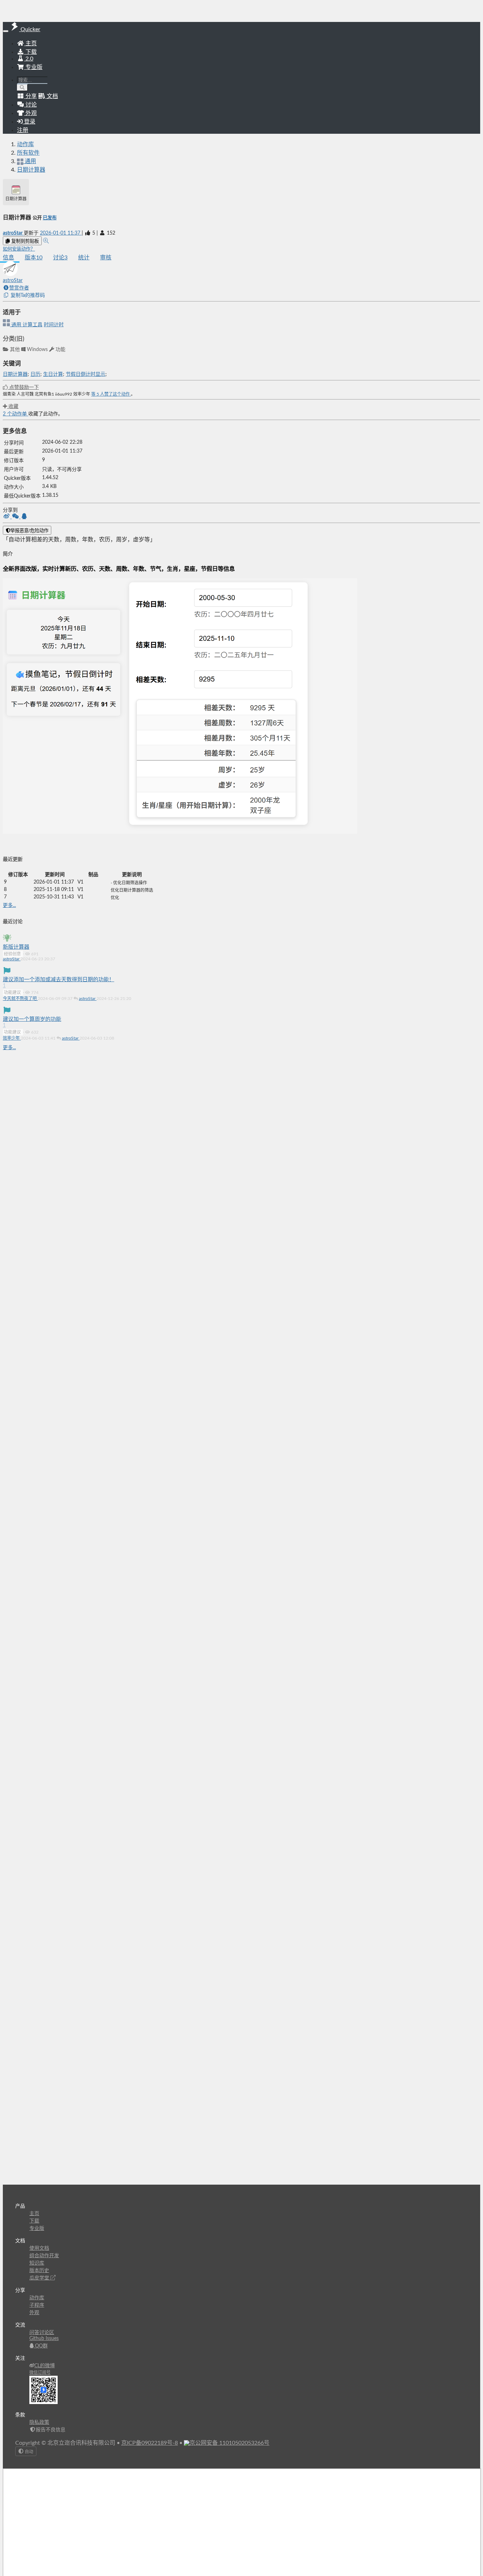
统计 (84, 258)
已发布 (50, 218)
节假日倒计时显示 (86, 374)
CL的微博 (45, 2366)
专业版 (33, 67)
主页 (30, 44)
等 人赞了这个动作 (111, 394)
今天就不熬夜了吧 (20, 999)
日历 (35, 374)
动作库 (25, 144)
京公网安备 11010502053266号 (229, 2443)
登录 (29, 122)
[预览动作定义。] (46, 241)
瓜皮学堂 (40, 2278)
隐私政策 (39, 2422)
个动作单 (16, 414)
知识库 (37, 2263)
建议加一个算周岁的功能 (32, 1019)
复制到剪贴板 (24, 241)
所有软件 (28, 153)
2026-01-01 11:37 (61, 233)
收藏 (13, 407)
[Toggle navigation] (6, 31)
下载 (30, 52)
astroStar (13, 233)
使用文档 (39, 2248)
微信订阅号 (40, 2373)
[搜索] (22, 88)
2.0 (29, 59)
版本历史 (39, 2271)
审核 (106, 258)
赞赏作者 (19, 288)
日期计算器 (31, 170)
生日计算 (53, 374)
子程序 (37, 2305)
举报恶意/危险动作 (29, 531)
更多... (9, 905)
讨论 (60, 258)
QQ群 (41, 2346)
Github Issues (44, 2339)
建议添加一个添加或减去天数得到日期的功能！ (59, 980)
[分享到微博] (7, 517)
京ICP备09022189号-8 (150, 2443)
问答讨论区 (42, 2333)
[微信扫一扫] (16, 517)
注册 (23, 130)
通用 (16, 325)
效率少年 (12, 1038)
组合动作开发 (44, 2256)
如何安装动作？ (19, 249)
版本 (34, 258)
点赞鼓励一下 (23, 387)
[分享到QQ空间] (24, 517)
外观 (34, 2313)
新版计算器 (16, 947)
